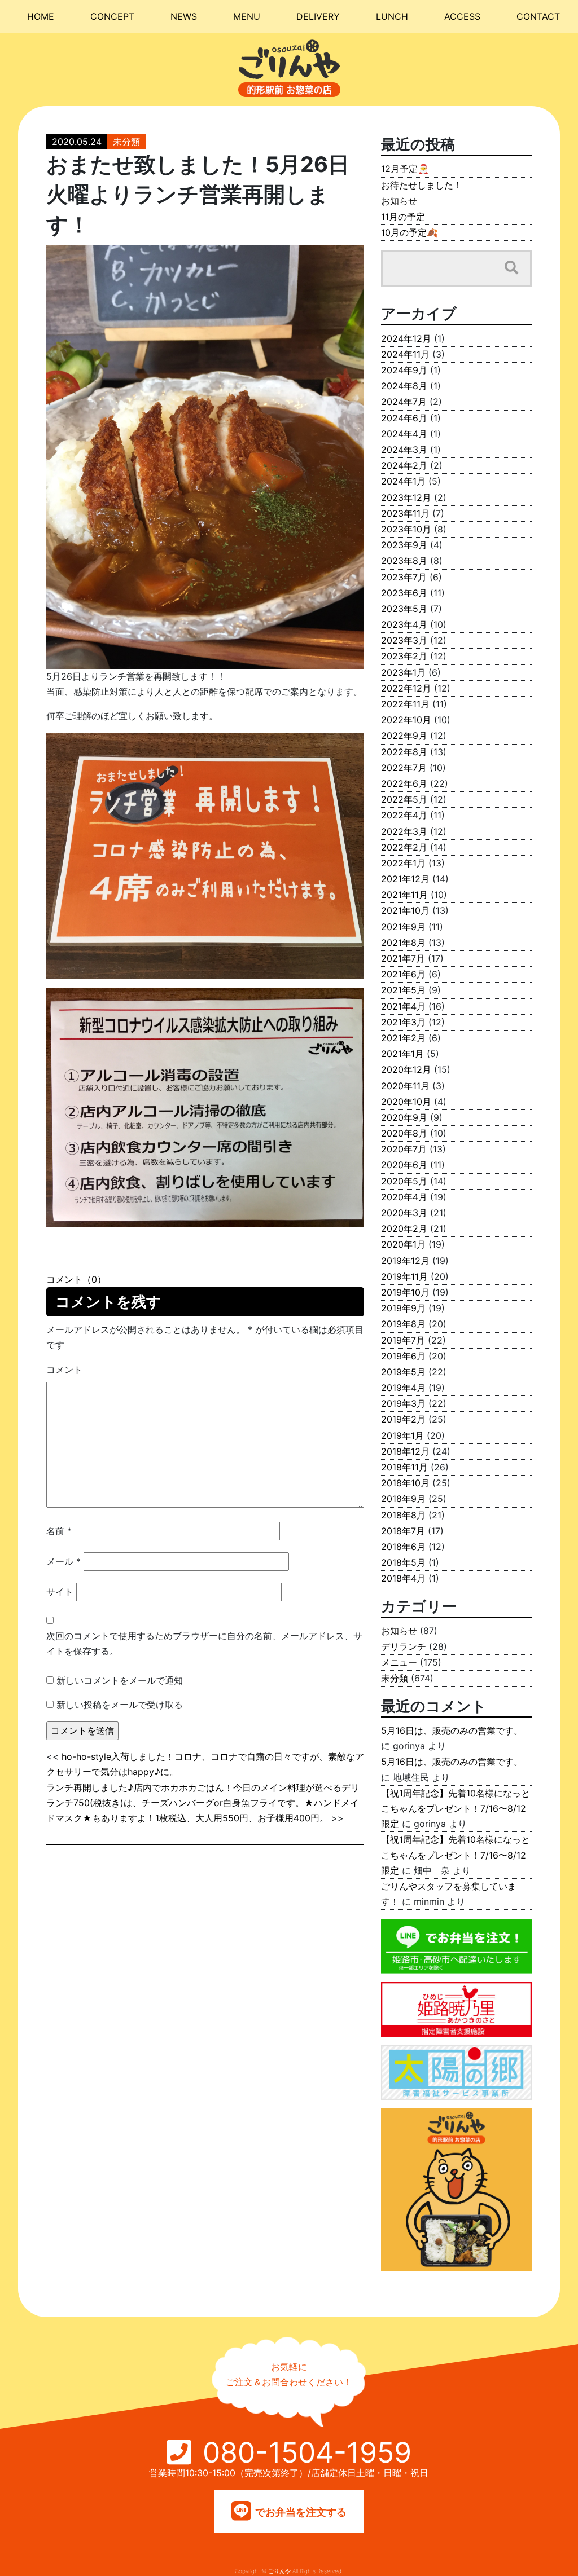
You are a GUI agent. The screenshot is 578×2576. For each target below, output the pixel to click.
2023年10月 (406, 529)
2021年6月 (403, 974)
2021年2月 (403, 1038)
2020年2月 (404, 1228)
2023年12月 (406, 497)
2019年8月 (403, 1324)
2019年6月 (403, 1356)
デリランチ (404, 1646)
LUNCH (392, 16)
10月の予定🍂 (410, 232)
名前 (59, 1531)
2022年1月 (403, 863)
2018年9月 (403, 1499)
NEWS (184, 16)
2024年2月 (404, 465)
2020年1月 (403, 1244)
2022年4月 (404, 815)
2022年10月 (406, 720)
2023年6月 (404, 593)
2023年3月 (404, 640)
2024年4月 (404, 434)
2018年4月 (403, 1578)
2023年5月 (404, 609)
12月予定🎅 (405, 169)
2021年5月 (403, 990)
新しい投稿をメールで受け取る (120, 1705)
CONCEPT (112, 16)
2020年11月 (405, 1086)
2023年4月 (404, 624)
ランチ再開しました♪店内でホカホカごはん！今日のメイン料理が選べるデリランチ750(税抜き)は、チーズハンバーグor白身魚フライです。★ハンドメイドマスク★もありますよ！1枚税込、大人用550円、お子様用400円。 (203, 1803)
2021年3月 (403, 1022)
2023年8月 (404, 561)
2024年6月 (404, 418)
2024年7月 (404, 402)
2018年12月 (405, 1451)
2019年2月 (403, 1419)
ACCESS (462, 16)
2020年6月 (404, 1165)
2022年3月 (404, 831)
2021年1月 (402, 1054)
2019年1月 (402, 1435)
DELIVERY (318, 16)
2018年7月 (403, 1531)
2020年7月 (404, 1149)
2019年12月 (405, 1261)
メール (64, 1561)
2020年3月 (404, 1213)
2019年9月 (403, 1308)
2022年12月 (406, 688)
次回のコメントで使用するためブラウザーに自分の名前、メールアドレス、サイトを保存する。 (204, 1643)
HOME (41, 16)
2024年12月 (406, 338)
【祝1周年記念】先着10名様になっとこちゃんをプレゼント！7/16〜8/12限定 (456, 1808)
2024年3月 (404, 450)
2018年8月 (403, 1515)
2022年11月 (405, 704)
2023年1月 (403, 672)
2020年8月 (404, 1133)
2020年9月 (404, 1117)
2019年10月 (405, 1292)
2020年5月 (404, 1181)
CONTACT (538, 16)
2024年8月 (404, 386)
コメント (64, 1370)
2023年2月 (404, 656)
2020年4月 (404, 1197)
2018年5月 (403, 1562)
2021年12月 (405, 879)
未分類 (126, 142)
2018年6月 (403, 1547)
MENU (247, 16)
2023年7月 (404, 577)
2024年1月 (403, 481)
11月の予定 (403, 217)
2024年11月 (405, 354)
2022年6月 (404, 783)
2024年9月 (404, 370)
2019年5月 (403, 1372)
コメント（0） (76, 1279)
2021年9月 (403, 927)
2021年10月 (405, 910)
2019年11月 (404, 1276)
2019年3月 (403, 1403)
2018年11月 (404, 1467)
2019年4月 (403, 1388)
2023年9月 (404, 545)
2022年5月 (404, 799)
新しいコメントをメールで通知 (120, 1680)
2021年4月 (403, 1006)
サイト (60, 1592)
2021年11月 (404, 895)
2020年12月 (406, 1069)
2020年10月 (406, 1102)
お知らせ (399, 201)
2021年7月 (403, 958)
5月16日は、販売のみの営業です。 (452, 1730)
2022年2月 (404, 847)
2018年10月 (405, 1483)
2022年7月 (404, 768)
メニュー (399, 1662)
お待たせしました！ (422, 185)
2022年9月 (404, 736)
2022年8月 (404, 752)
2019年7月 (403, 1340)
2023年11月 (405, 513)
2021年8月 (403, 943)
